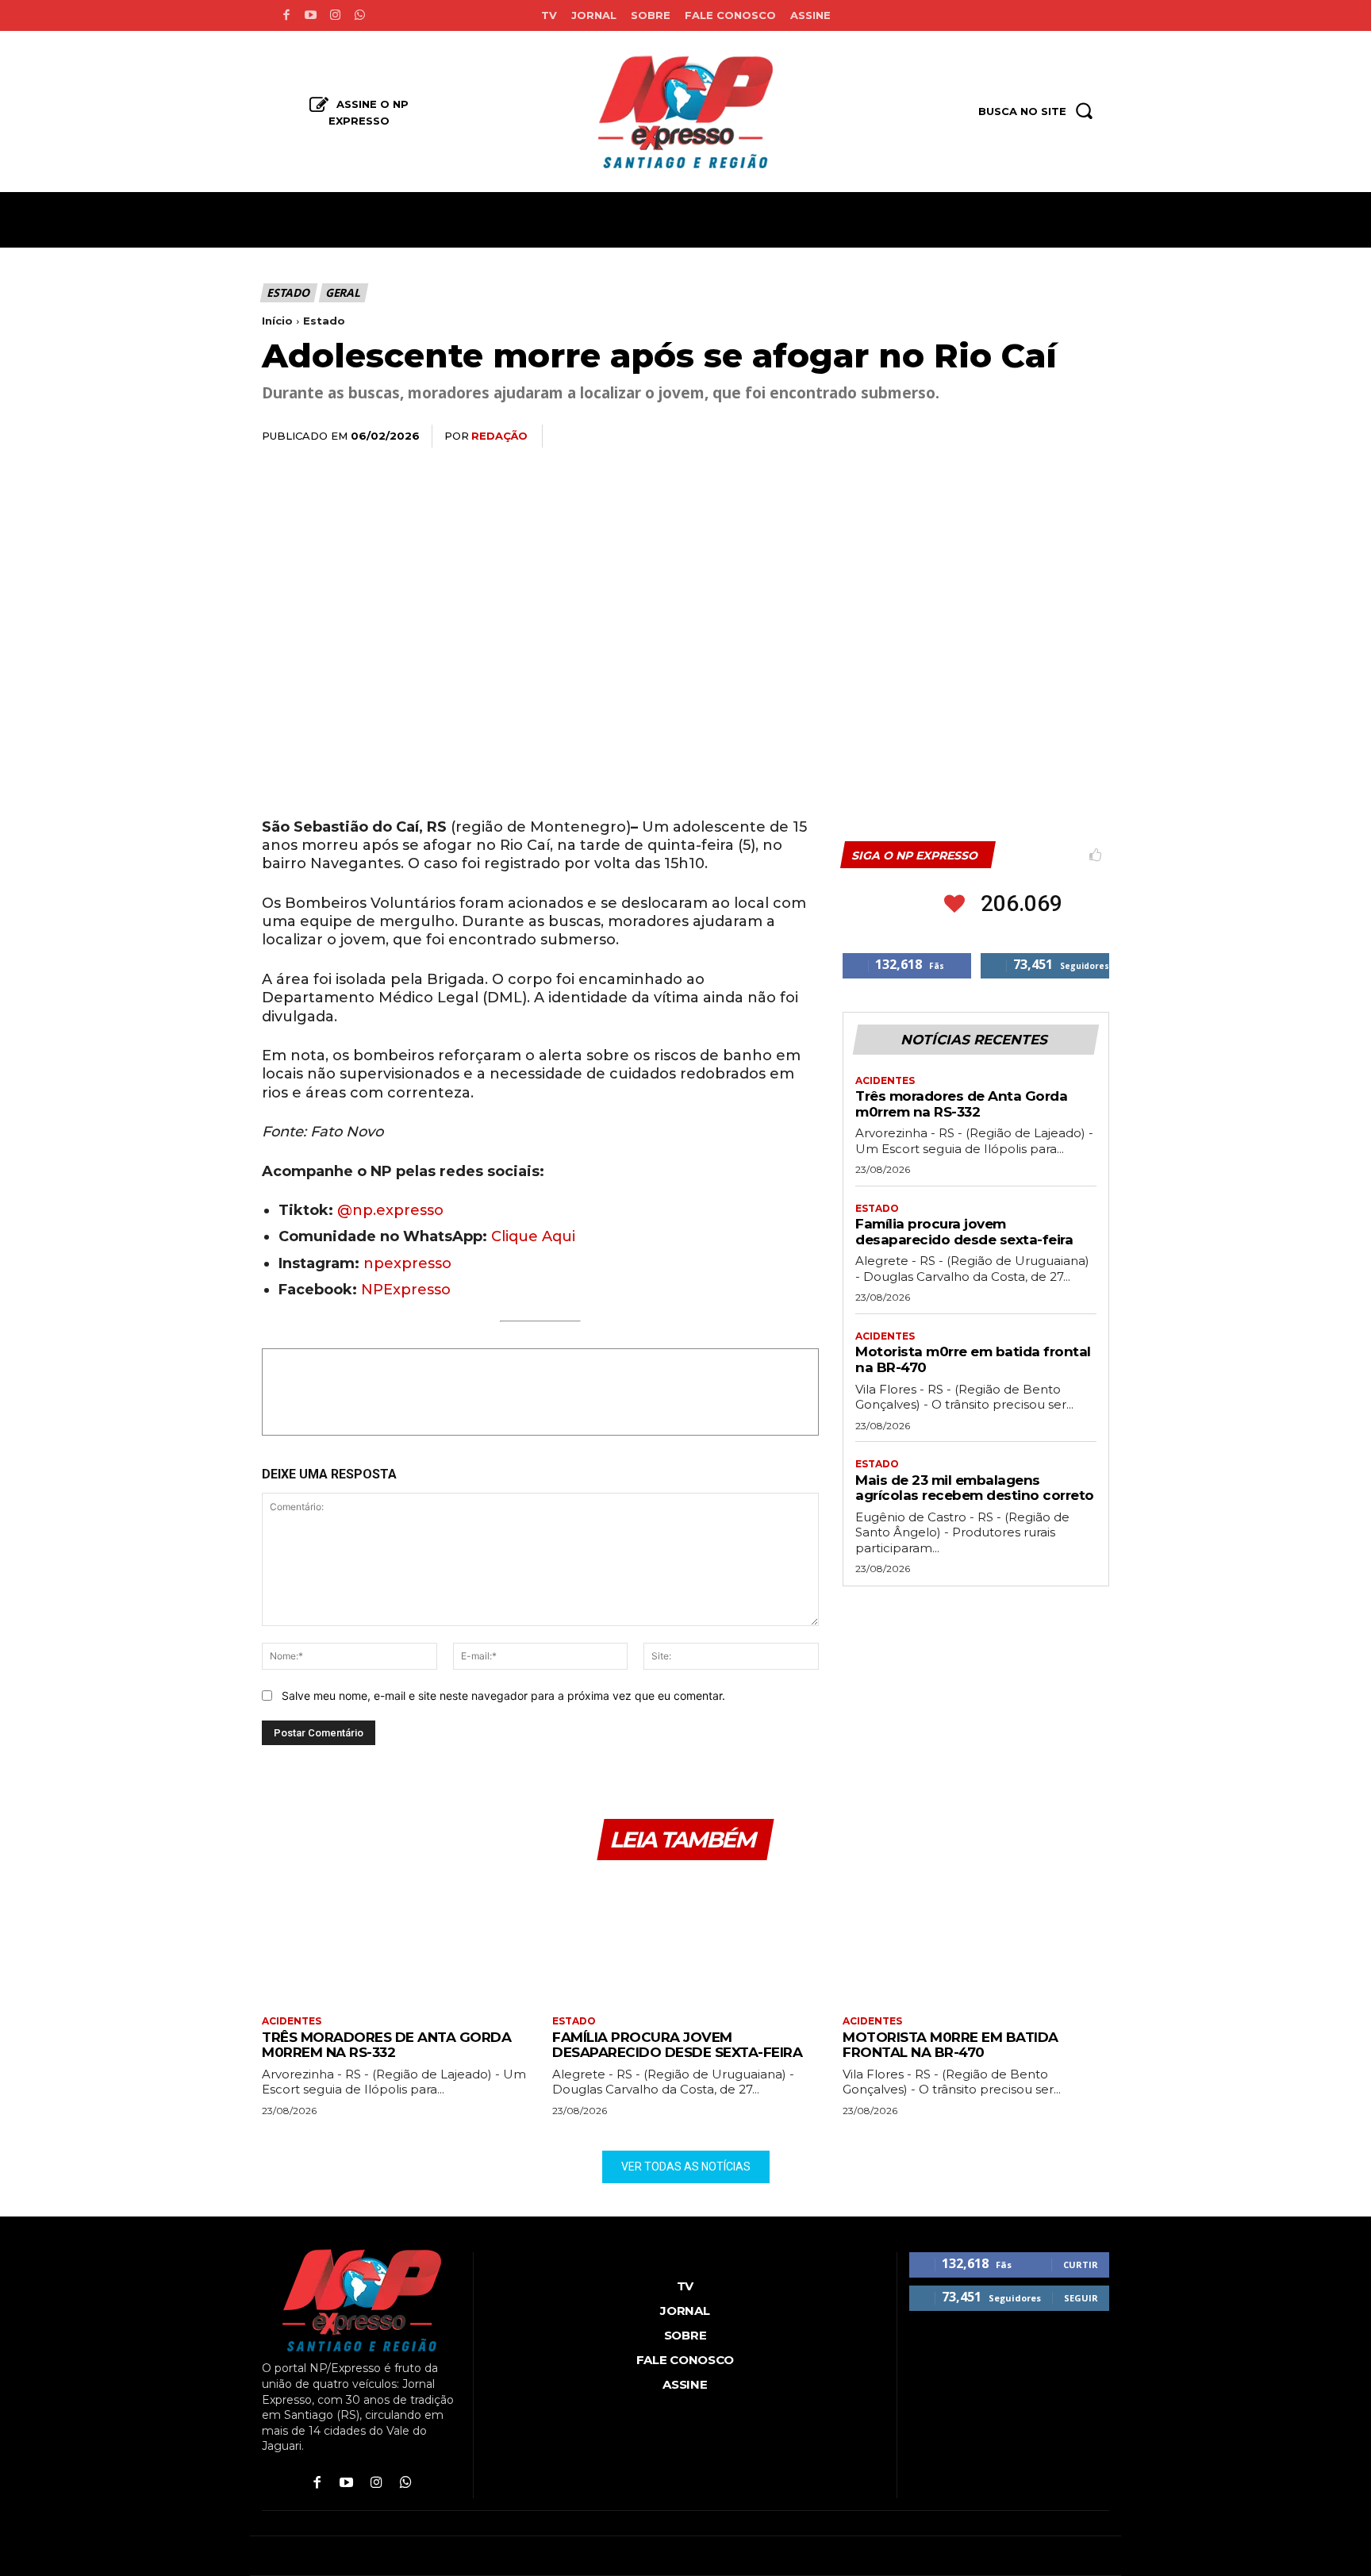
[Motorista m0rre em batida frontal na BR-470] (976, 1940)
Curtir (1081, 2265)
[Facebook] (286, 15)
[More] (1093, 436)
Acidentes (885, 1081)
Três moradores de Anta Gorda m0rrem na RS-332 (961, 1104)
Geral (343, 292)
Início (277, 321)
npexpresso (405, 1263)
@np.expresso (390, 1210)
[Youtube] (311, 15)
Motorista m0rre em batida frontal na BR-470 (950, 2045)
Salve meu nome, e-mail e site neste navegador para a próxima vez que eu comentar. (503, 1696)
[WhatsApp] (982, 436)
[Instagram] (335, 15)
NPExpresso (406, 1290)
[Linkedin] (1019, 436)
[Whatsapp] (360, 15)
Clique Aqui (533, 1236)
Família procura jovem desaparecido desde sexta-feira (964, 1232)
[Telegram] (1055, 436)
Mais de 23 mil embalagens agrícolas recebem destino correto (975, 1488)
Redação (499, 436)
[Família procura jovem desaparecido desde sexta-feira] (685, 1940)
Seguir (1081, 2298)
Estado (288, 292)
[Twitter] (946, 436)
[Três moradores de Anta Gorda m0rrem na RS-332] (395, 1940)
